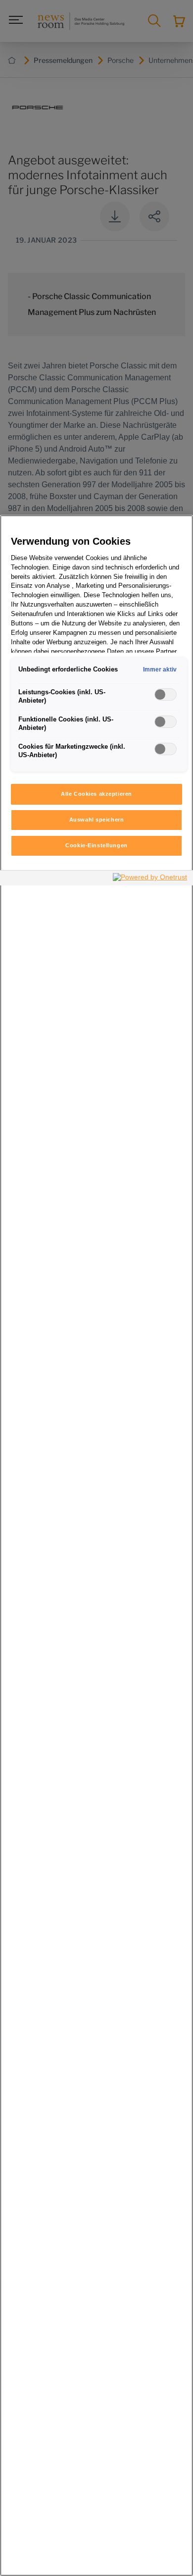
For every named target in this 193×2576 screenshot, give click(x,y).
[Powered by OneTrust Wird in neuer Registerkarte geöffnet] (150, 879)
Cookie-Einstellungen (96, 845)
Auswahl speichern (97, 820)
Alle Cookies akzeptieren (96, 794)
